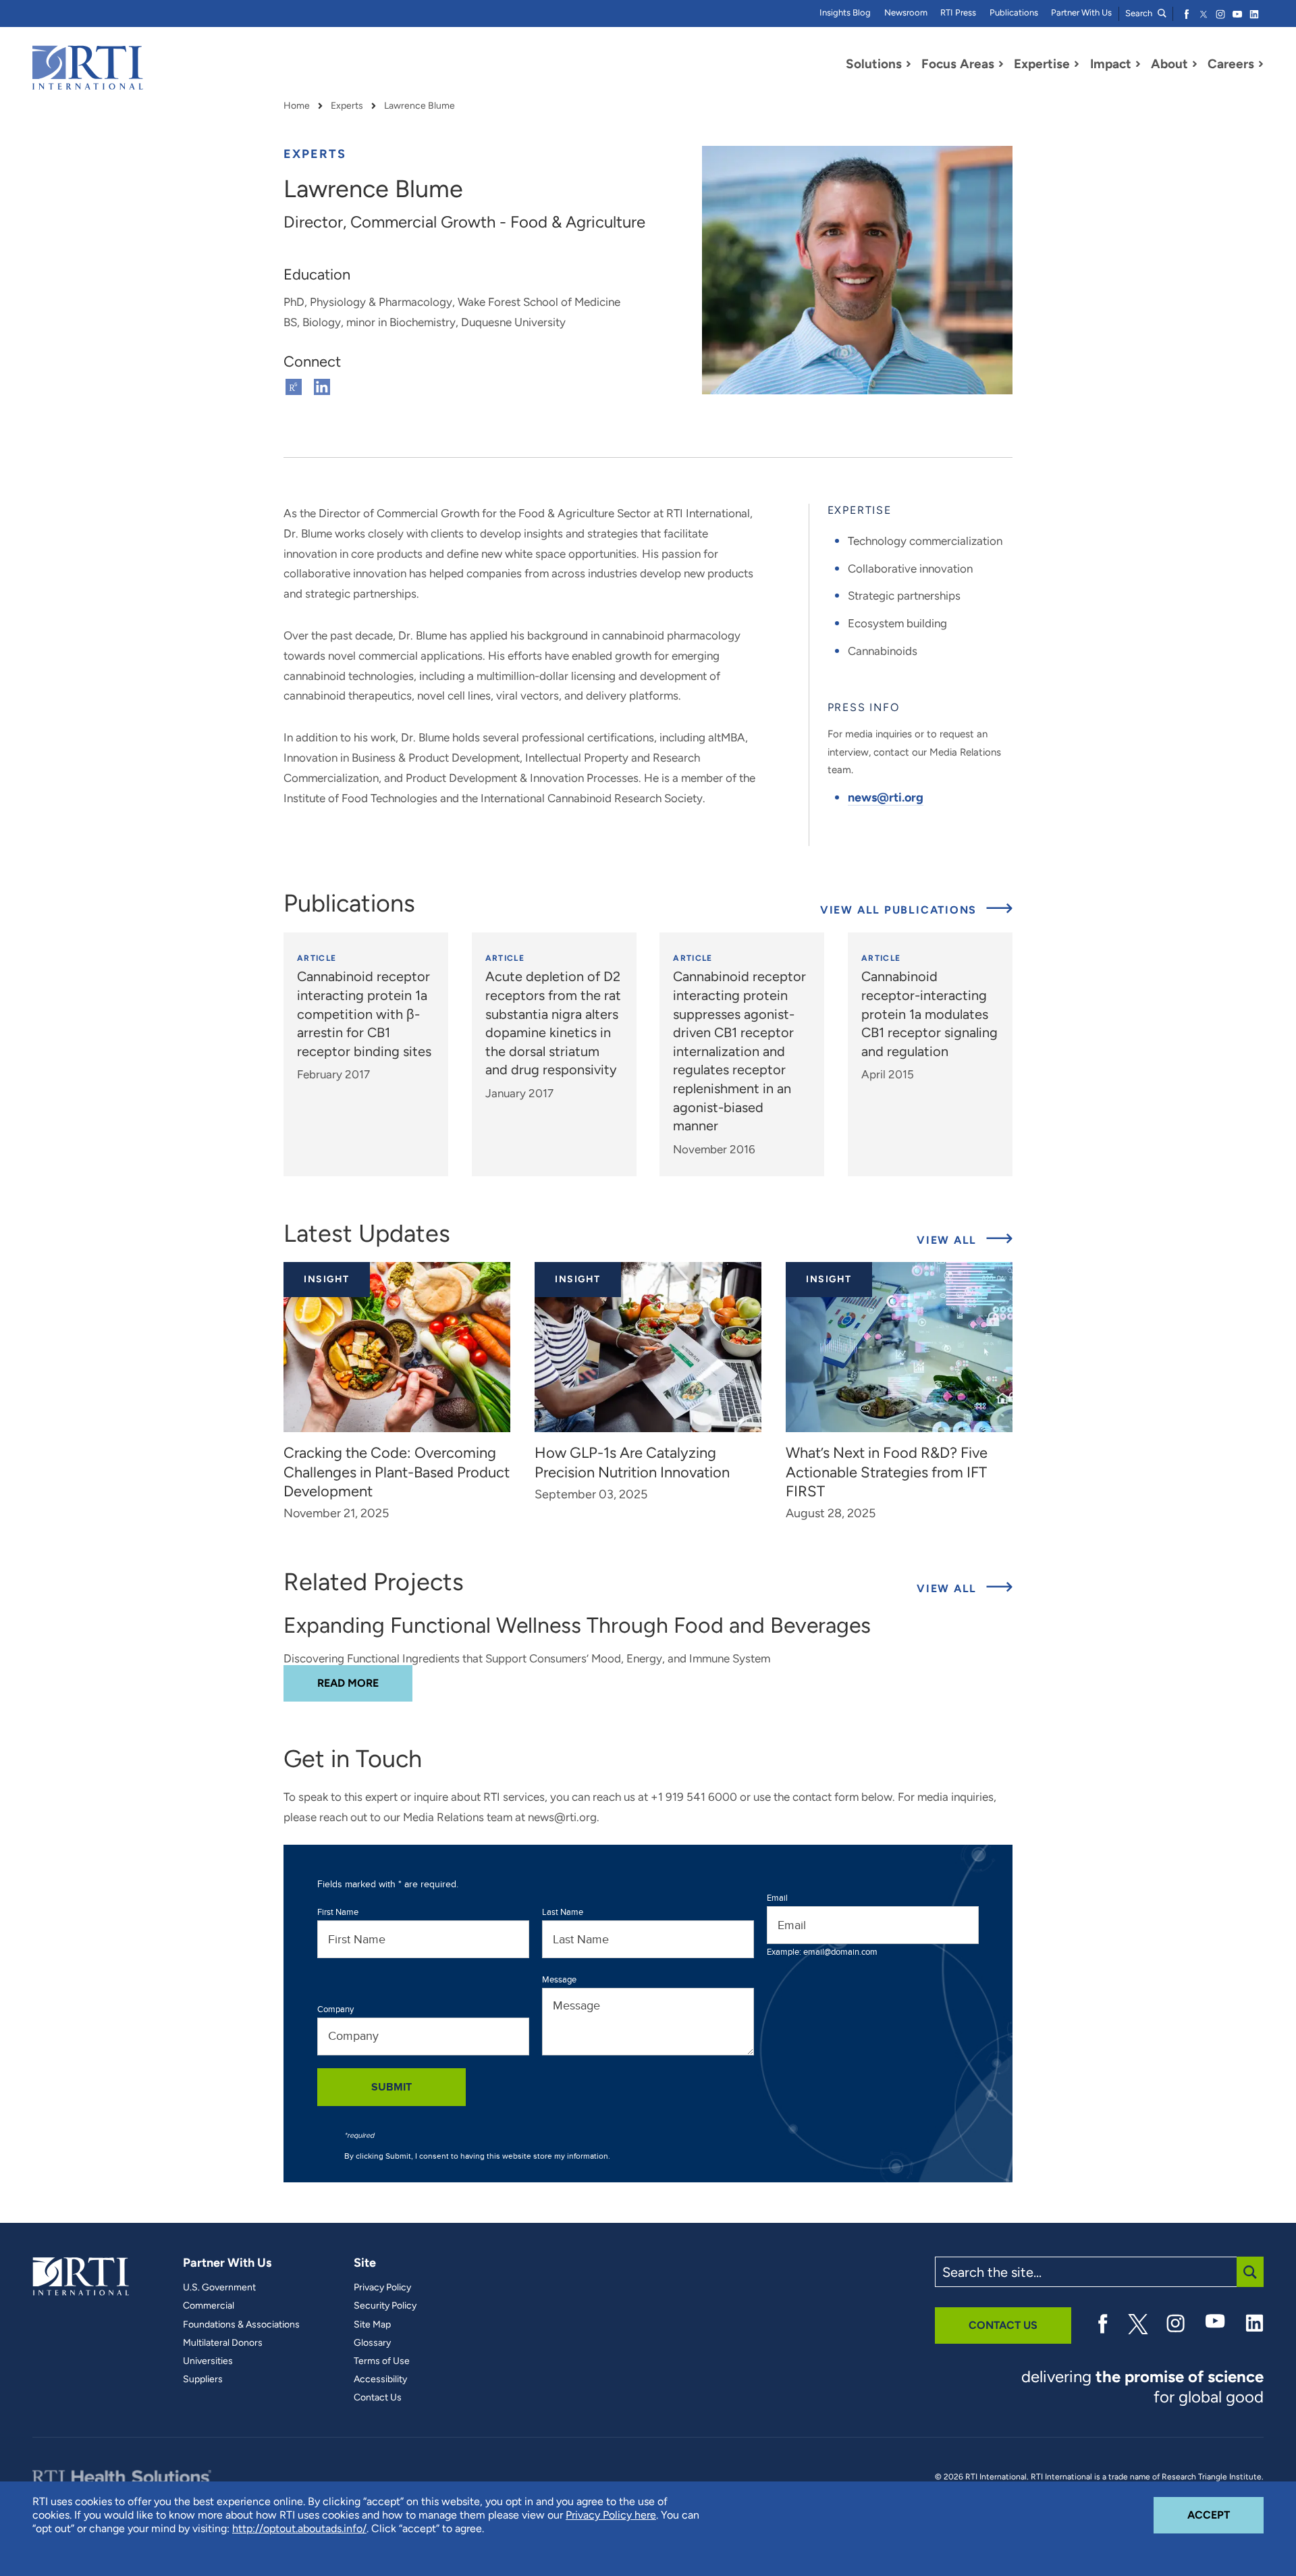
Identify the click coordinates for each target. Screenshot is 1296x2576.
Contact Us (378, 2398)
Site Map (372, 2325)
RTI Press (958, 12)
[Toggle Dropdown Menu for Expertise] (1077, 64)
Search (1140, 13)
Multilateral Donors (223, 2343)
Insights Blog (845, 12)
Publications (1014, 12)
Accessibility (380, 2380)
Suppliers (203, 2380)
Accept (1225, 2515)
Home (297, 106)
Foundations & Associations (241, 2325)
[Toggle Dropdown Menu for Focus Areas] (1001, 64)
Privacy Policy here (611, 2515)
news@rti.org (886, 797)
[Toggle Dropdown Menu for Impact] (1138, 64)
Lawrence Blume (420, 106)
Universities (208, 2361)
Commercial (209, 2306)
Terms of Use (382, 2361)
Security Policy (385, 2306)
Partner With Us (1081, 12)
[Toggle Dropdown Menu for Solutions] (909, 64)
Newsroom (906, 12)
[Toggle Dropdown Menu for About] (1195, 64)
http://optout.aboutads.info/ (299, 2528)
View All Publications (900, 910)
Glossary (372, 2343)
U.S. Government (219, 2288)
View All (965, 1240)
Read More (365, 1683)
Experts (347, 106)
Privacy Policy (382, 2288)
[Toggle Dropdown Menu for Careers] (1261, 64)
